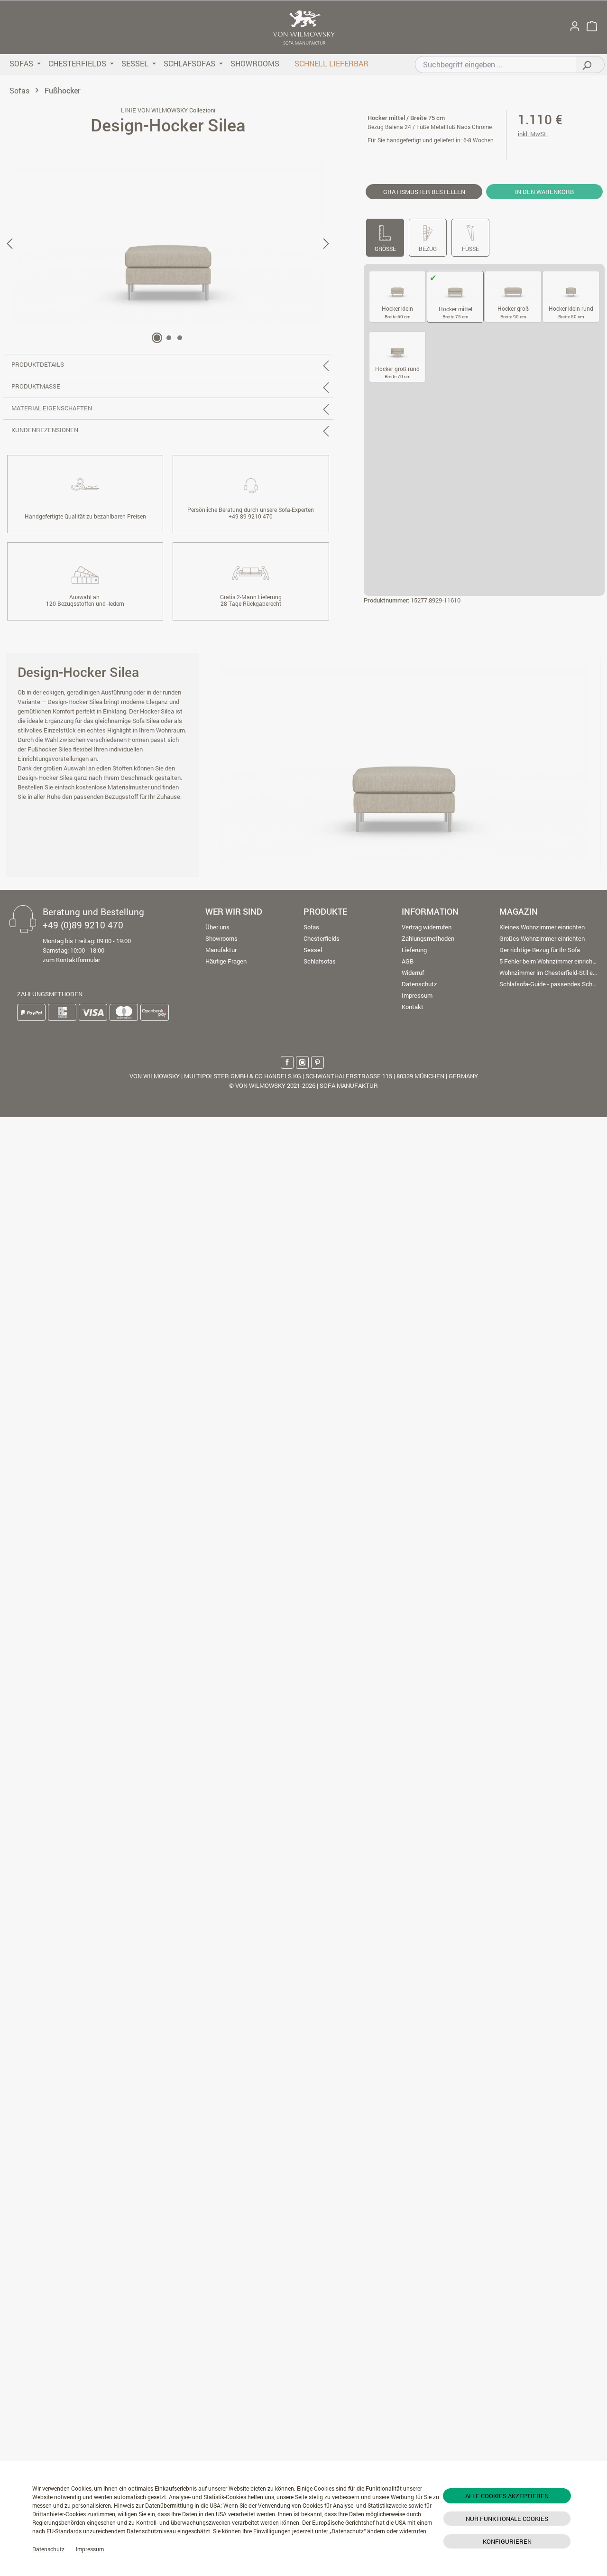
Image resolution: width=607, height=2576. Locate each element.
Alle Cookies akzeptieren (507, 2496)
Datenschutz (48, 2549)
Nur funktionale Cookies (507, 2519)
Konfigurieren (507, 2541)
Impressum (90, 2549)
